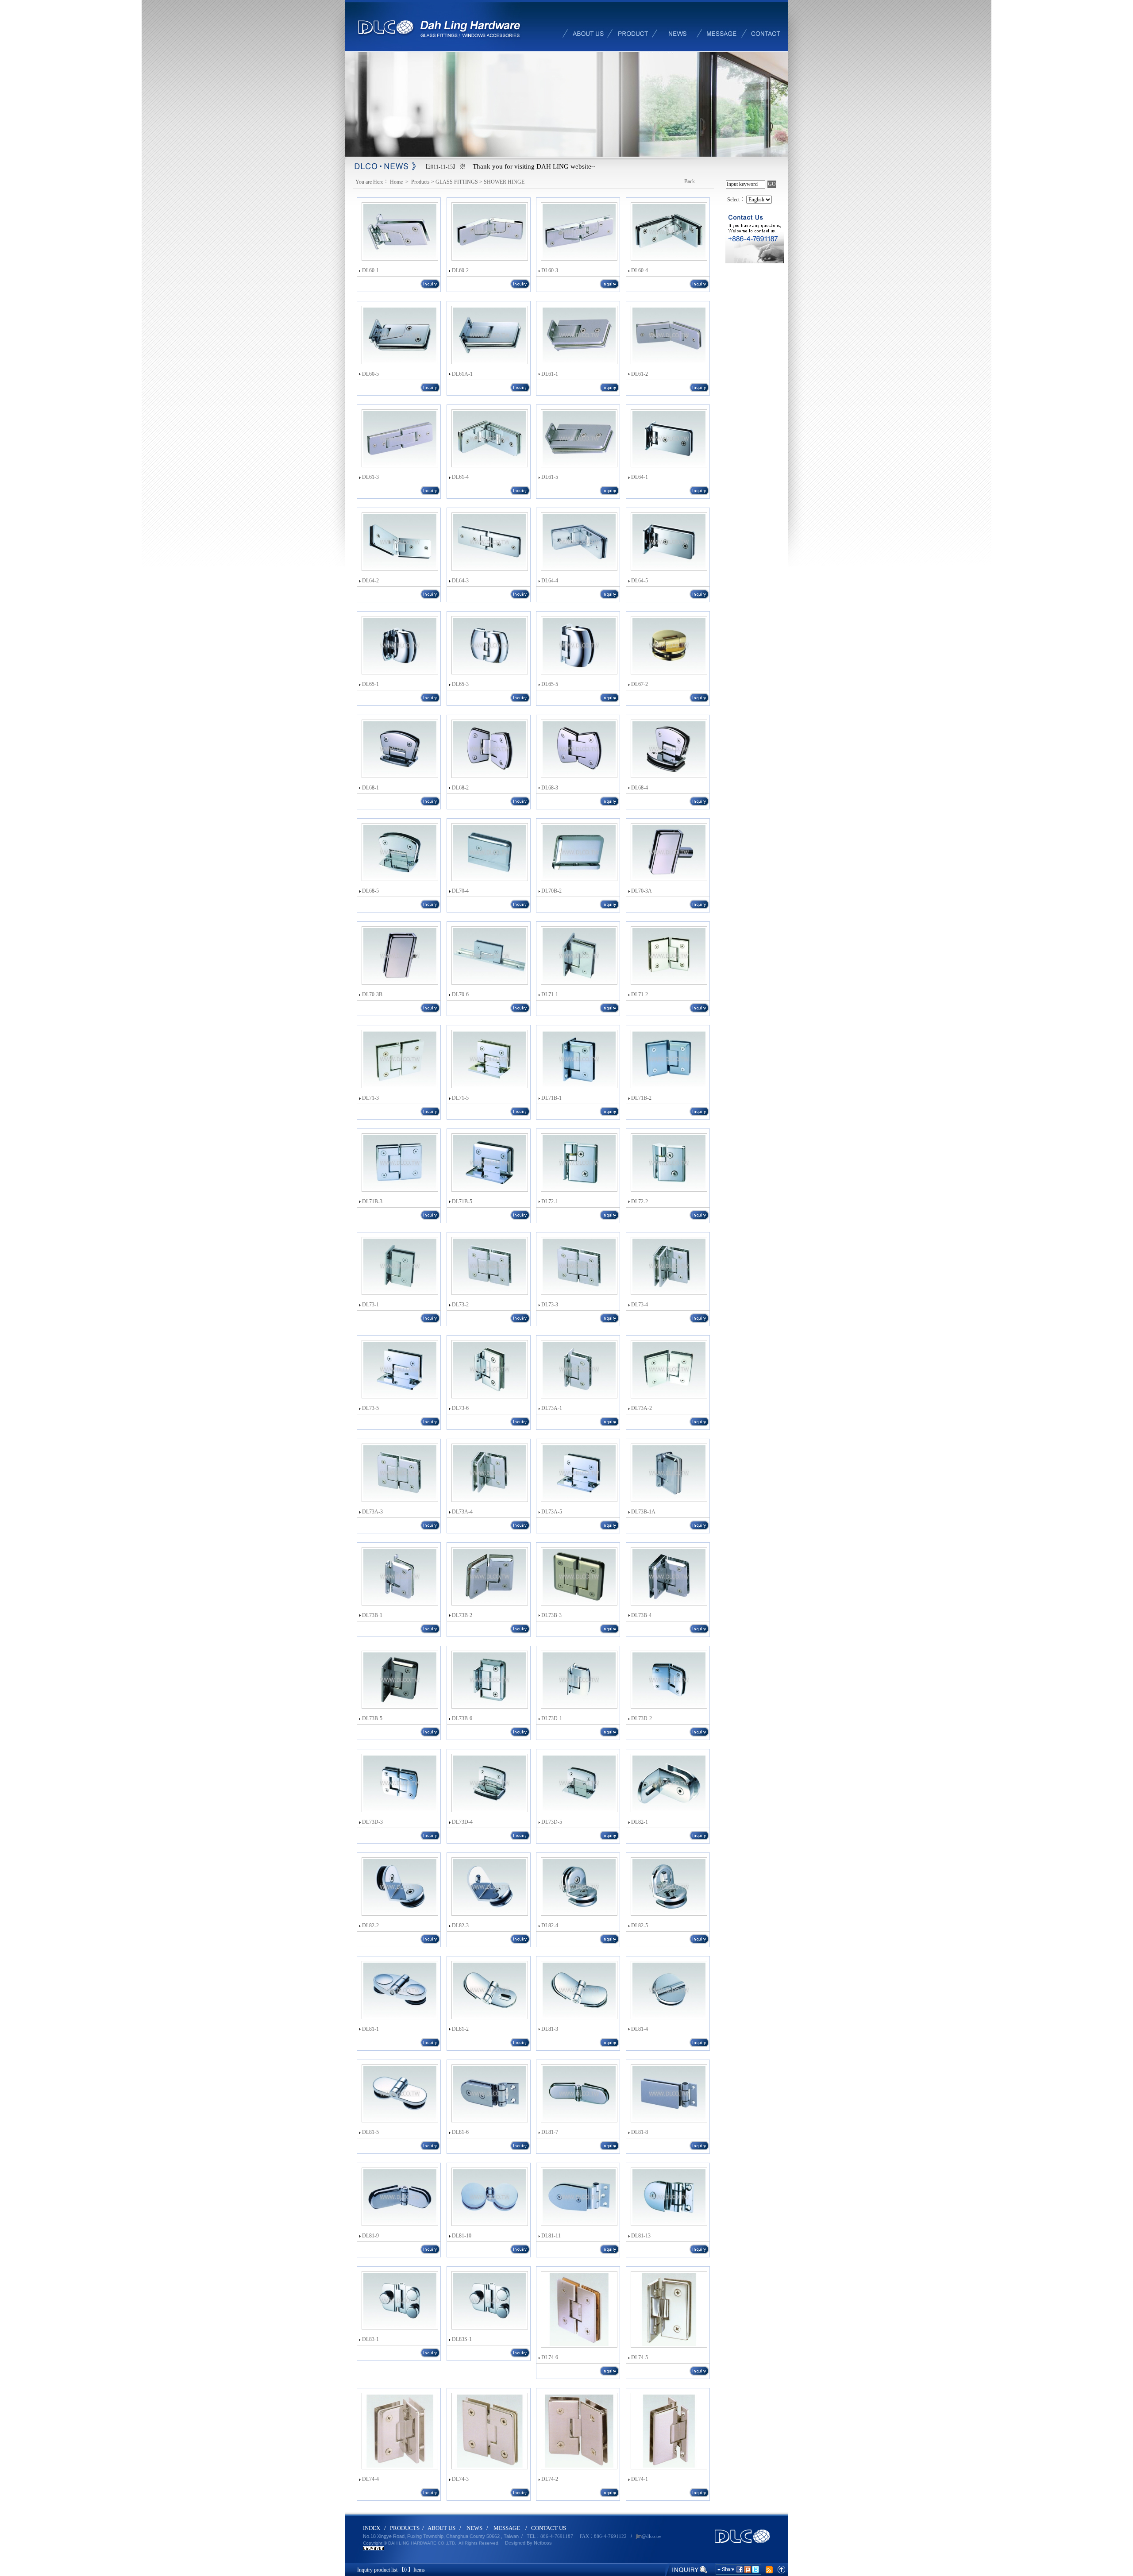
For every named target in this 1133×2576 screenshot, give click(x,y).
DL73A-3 (372, 1512)
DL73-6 (460, 1408)
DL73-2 (460, 1305)
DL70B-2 (551, 891)
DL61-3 (370, 477)
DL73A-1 (552, 1408)
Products (420, 182)
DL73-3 (550, 1305)
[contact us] (766, 25)
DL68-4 (640, 788)
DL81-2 (460, 2029)
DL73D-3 (372, 1822)
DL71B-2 (641, 1098)
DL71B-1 (551, 1098)
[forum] (721, 25)
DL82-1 (640, 1822)
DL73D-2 (642, 1718)
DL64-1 (640, 477)
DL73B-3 (551, 1615)
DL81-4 (640, 2029)
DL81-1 (370, 2029)
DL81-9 (370, 2236)
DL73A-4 (462, 1512)
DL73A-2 (642, 1408)
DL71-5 (460, 1098)
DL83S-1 (462, 2339)
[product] (633, 25)
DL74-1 (640, 2479)
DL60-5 (370, 374)
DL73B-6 (462, 1718)
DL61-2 (640, 374)
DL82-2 (370, 1925)
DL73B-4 (641, 1615)
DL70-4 (460, 891)
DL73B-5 (372, 1718)
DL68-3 (550, 788)
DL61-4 (460, 477)
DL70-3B (372, 994)
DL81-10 (462, 2236)
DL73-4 (640, 1305)
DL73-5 (370, 1408)
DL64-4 (550, 581)
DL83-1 (370, 2339)
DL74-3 (460, 2479)
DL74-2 (550, 2479)
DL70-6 (460, 994)
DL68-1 (370, 788)
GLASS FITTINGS (457, 182)
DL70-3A (642, 891)
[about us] (589, 25)
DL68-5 (370, 891)
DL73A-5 (552, 1512)
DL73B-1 (372, 1615)
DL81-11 (551, 2236)
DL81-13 (641, 2236)
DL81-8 (640, 2132)
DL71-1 (550, 994)
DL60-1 (370, 270)
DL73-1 (370, 1305)
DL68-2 (460, 788)
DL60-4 (640, 270)
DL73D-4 (462, 1822)
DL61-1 (550, 374)
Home (397, 182)
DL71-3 (370, 1098)
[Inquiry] (687, 2569)
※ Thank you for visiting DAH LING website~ (527, 166)
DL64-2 (370, 581)
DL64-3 (460, 581)
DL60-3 (550, 270)
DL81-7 (550, 2132)
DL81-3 (550, 2029)
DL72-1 (550, 1201)
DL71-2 (640, 994)
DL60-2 (460, 270)
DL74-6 (550, 2357)
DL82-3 (460, 1925)
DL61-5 (550, 477)
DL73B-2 (462, 1615)
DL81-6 (460, 2132)
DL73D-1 (552, 1718)
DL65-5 (550, 684)
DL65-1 (370, 684)
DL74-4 (370, 2479)
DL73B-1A (643, 1512)
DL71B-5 (462, 1201)
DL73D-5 (552, 1822)
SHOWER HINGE (504, 182)
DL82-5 (640, 1925)
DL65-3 (460, 684)
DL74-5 (640, 2357)
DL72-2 (640, 1201)
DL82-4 (550, 1925)
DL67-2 (640, 684)
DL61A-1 (462, 374)
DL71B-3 (372, 1201)
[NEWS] (677, 25)
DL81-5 (370, 2132)
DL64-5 (640, 581)
